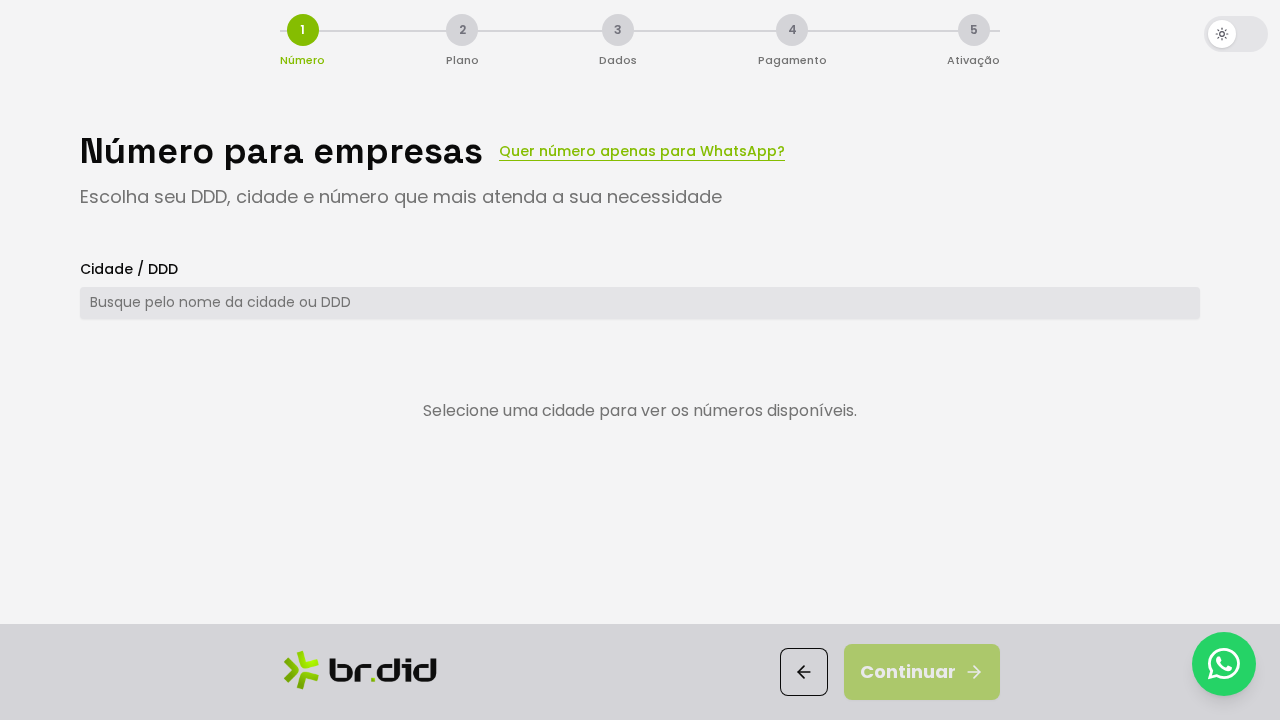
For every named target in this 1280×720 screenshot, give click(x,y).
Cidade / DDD (129, 269)
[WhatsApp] (1224, 664)
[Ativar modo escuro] (1236, 34)
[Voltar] (804, 672)
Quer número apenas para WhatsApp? (642, 151)
